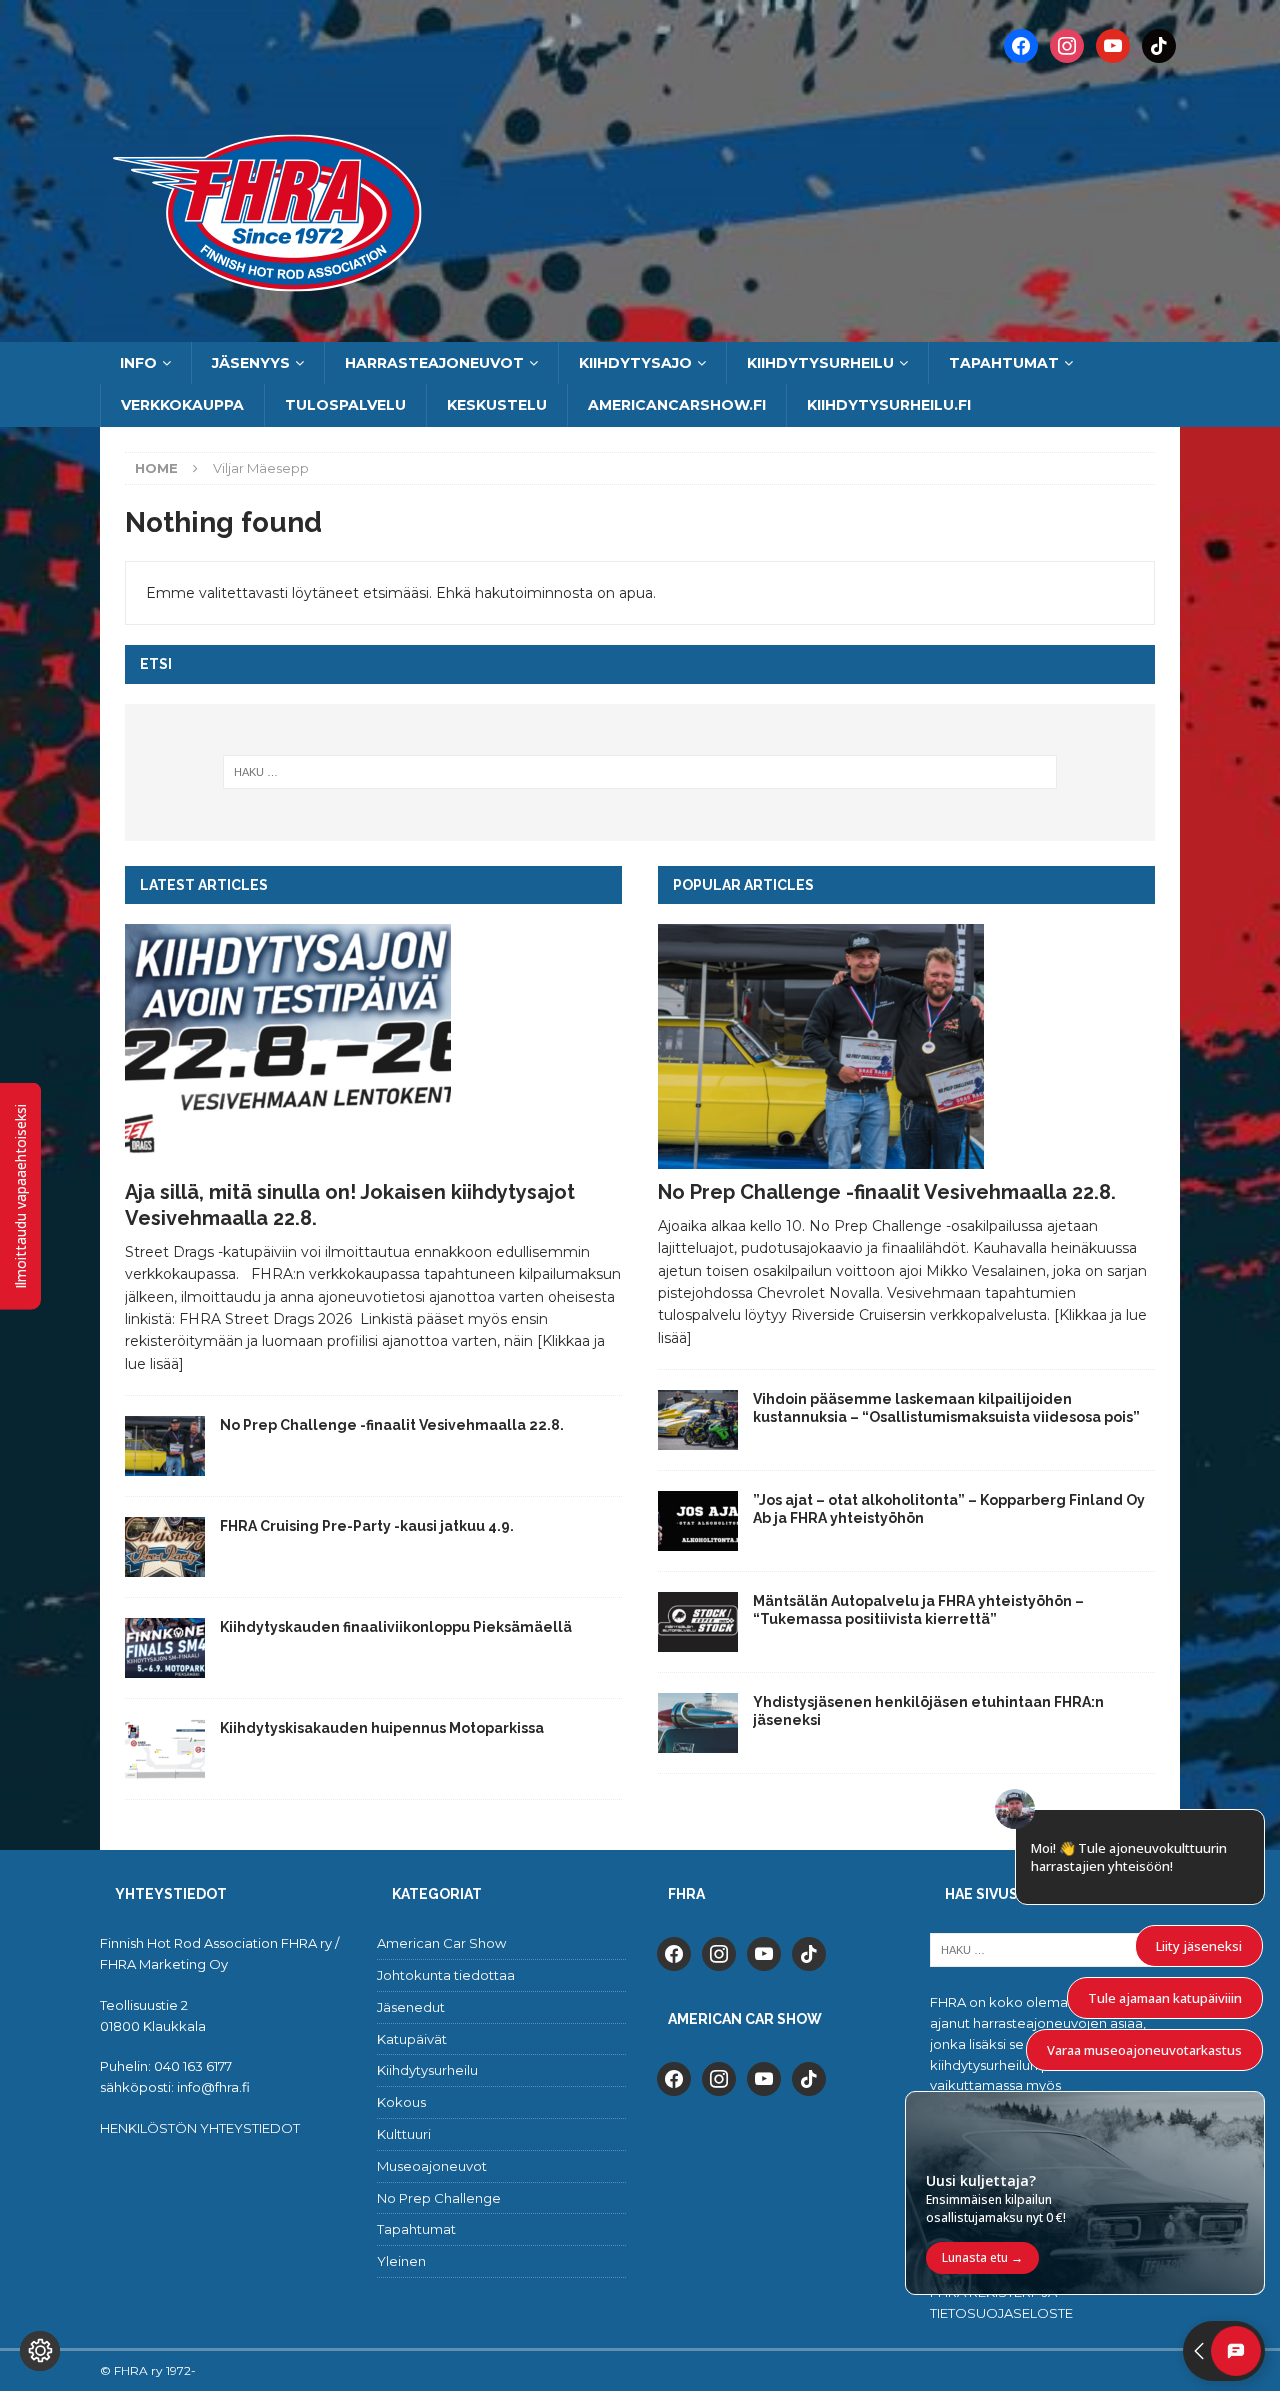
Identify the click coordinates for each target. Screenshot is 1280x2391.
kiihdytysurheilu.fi (889, 405)
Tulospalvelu (345, 405)
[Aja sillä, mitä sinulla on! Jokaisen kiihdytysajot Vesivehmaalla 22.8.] (373, 1046)
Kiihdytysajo (635, 363)
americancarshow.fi (677, 405)
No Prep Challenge (439, 2198)
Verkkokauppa (182, 405)
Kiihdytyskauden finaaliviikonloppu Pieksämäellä (396, 1627)
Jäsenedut (411, 2007)
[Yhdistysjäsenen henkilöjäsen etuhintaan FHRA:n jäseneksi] (698, 1723)
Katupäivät (412, 2039)
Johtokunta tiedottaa (446, 1975)
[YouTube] (1113, 45)
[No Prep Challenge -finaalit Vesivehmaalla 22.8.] (165, 1446)
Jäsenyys (251, 363)
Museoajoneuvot (432, 2166)
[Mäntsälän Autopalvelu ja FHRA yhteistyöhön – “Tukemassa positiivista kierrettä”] (698, 1622)
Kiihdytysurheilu (820, 363)
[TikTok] (1159, 45)
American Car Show (441, 1943)
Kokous (401, 2102)
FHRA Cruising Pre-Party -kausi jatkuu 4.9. (367, 1526)
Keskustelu (497, 405)
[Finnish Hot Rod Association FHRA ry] (640, 331)
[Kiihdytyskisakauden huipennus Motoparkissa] (165, 1749)
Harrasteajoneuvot (434, 363)
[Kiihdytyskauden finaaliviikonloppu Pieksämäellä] (165, 1648)
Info (138, 363)
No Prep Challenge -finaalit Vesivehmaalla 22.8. (392, 1425)
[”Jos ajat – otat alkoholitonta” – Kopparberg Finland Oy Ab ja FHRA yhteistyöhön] (698, 1521)
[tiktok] (809, 1953)
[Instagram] (1067, 45)
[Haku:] (640, 772)
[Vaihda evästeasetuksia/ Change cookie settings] (40, 2351)
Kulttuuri (404, 2134)
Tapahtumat (1004, 363)
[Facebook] (1021, 45)
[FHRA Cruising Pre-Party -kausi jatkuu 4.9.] (165, 1547)
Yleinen (401, 2261)
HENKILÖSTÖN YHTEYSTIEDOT (200, 2128)
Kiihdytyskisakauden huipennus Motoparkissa (382, 1728)
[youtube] (764, 1953)
